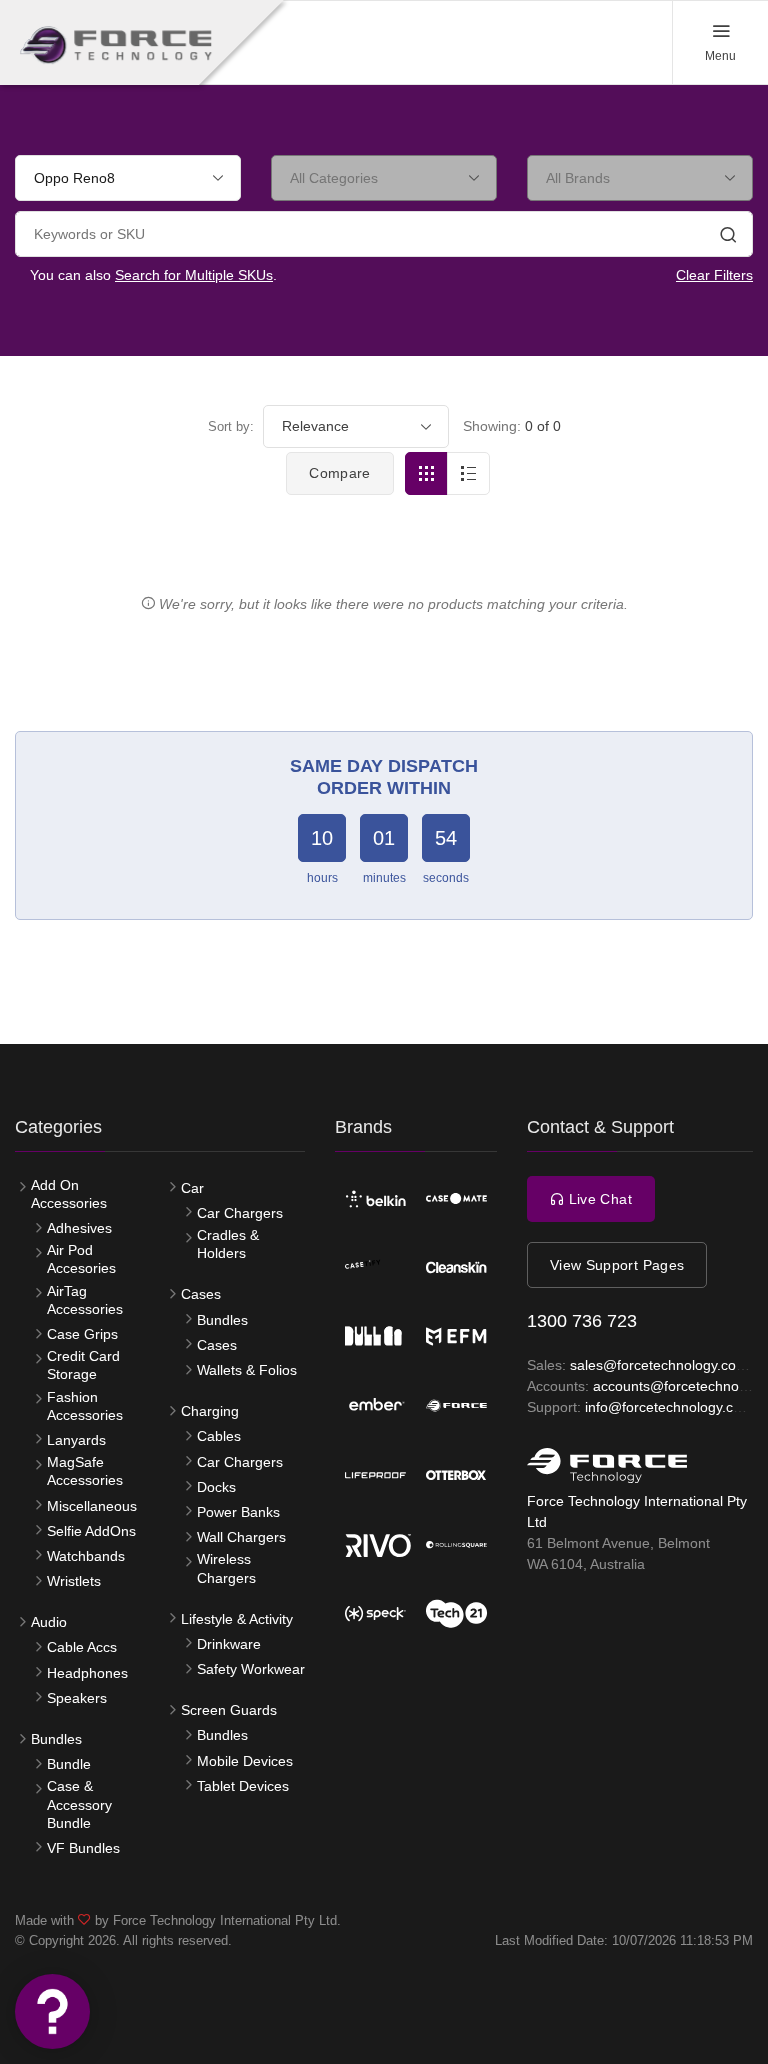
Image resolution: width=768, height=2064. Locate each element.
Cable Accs (82, 1647)
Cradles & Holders (228, 1244)
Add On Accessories (69, 1194)
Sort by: (231, 426)
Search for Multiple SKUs (194, 275)
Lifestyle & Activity (237, 1619)
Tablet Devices (243, 1786)
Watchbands (86, 1556)
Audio (49, 1622)
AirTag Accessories (85, 1300)
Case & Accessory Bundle (79, 1804)
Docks (216, 1487)
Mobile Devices (245, 1761)
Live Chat (598, 1199)
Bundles (56, 1739)
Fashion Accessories (85, 1406)
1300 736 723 (582, 1321)
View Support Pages (617, 1265)
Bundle (69, 1764)
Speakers (77, 1698)
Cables (219, 1436)
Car (192, 1188)
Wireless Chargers (226, 1568)
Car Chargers (240, 1213)
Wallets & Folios (247, 1370)
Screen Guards (229, 1710)
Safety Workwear (251, 1669)
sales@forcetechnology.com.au (669, 1365)
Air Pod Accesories (81, 1259)
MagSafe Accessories (85, 1471)
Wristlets (74, 1581)
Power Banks (238, 1512)
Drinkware (229, 1644)
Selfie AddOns (91, 1531)
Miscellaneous (92, 1506)
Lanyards (76, 1440)
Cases (201, 1294)
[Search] (728, 237)
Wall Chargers (241, 1537)
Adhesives (79, 1228)
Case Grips (82, 1334)
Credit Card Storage (83, 1365)
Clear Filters (714, 275)
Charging (210, 1411)
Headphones (87, 1673)
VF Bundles (83, 1848)
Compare (339, 473)
